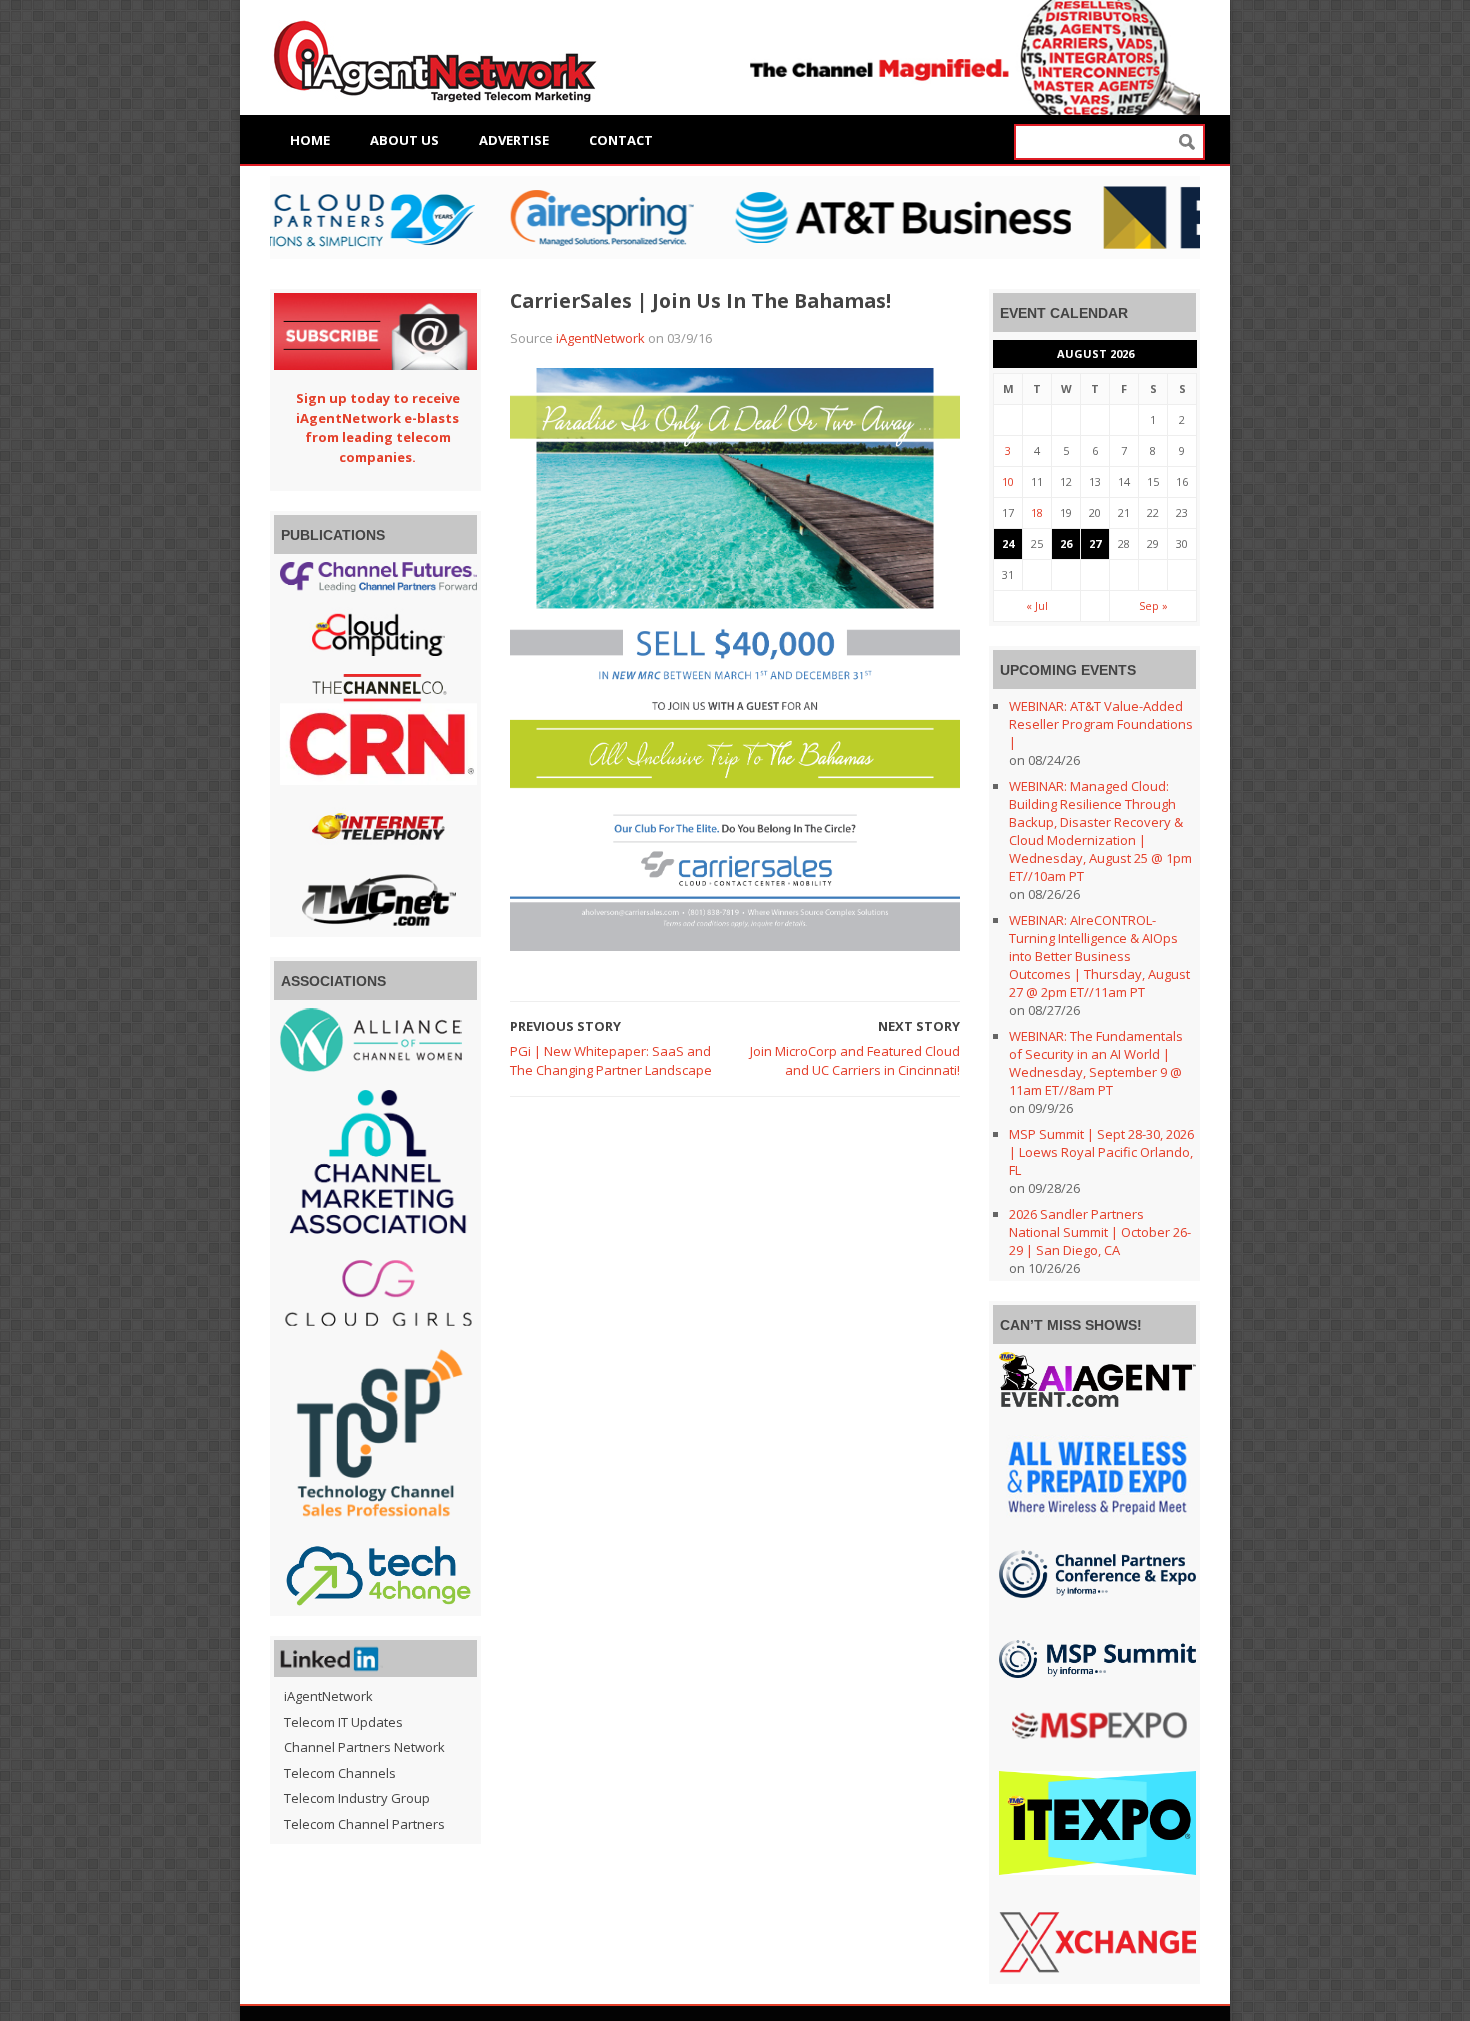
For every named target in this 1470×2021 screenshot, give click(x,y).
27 (1095, 543)
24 (1008, 543)
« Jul (1037, 605)
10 (1008, 481)
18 (1037, 512)
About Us (404, 140)
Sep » (1153, 605)
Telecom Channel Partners (364, 1824)
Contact (621, 140)
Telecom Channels (340, 1773)
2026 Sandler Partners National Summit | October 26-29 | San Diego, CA (1100, 1232)
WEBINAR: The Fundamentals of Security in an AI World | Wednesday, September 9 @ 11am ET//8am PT (1096, 1063)
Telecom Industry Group (357, 1798)
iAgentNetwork (600, 338)
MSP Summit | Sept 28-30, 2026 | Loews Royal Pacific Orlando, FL (1101, 1152)
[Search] (1187, 142)
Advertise (514, 140)
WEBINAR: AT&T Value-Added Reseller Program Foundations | (1101, 724)
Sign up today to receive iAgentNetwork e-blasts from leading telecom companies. (378, 427)
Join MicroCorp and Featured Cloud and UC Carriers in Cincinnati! (855, 1061)
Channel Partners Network (364, 1747)
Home (310, 140)
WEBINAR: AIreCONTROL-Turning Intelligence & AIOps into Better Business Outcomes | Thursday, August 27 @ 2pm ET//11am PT (1099, 956)
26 (1066, 543)
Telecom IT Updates (343, 1722)
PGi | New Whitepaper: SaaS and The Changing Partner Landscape (611, 1061)
